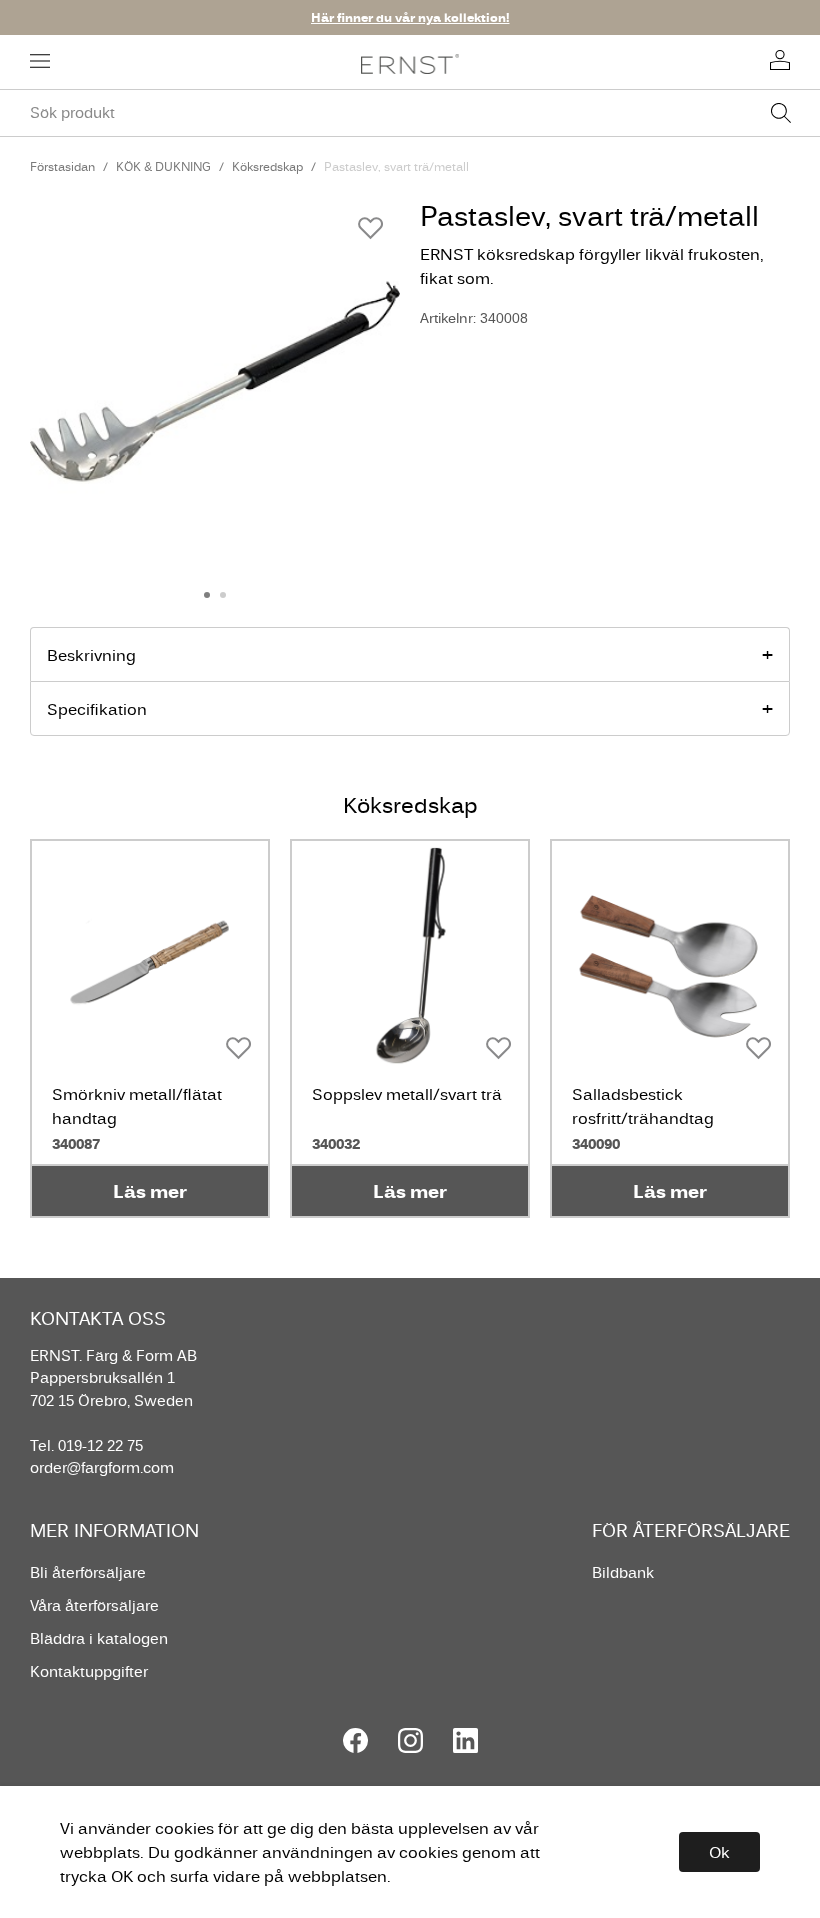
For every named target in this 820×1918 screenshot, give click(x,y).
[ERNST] (410, 62)
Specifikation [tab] (97, 709)
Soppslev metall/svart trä (407, 1094)
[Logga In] (780, 62)
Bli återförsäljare (88, 1572)
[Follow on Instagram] (410, 1740)
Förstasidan (62, 166)
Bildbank (623, 1572)
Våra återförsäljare (94, 1605)
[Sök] (781, 113)
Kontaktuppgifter (89, 1671)
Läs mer (150, 1191)
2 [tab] (223, 595)
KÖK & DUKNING (163, 166)
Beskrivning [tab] (91, 655)
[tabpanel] (215, 382)
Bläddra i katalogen (99, 1638)
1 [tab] (207, 595)
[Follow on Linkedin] (465, 1740)
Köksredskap (267, 166)
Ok (719, 1852)
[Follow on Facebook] (355, 1740)
